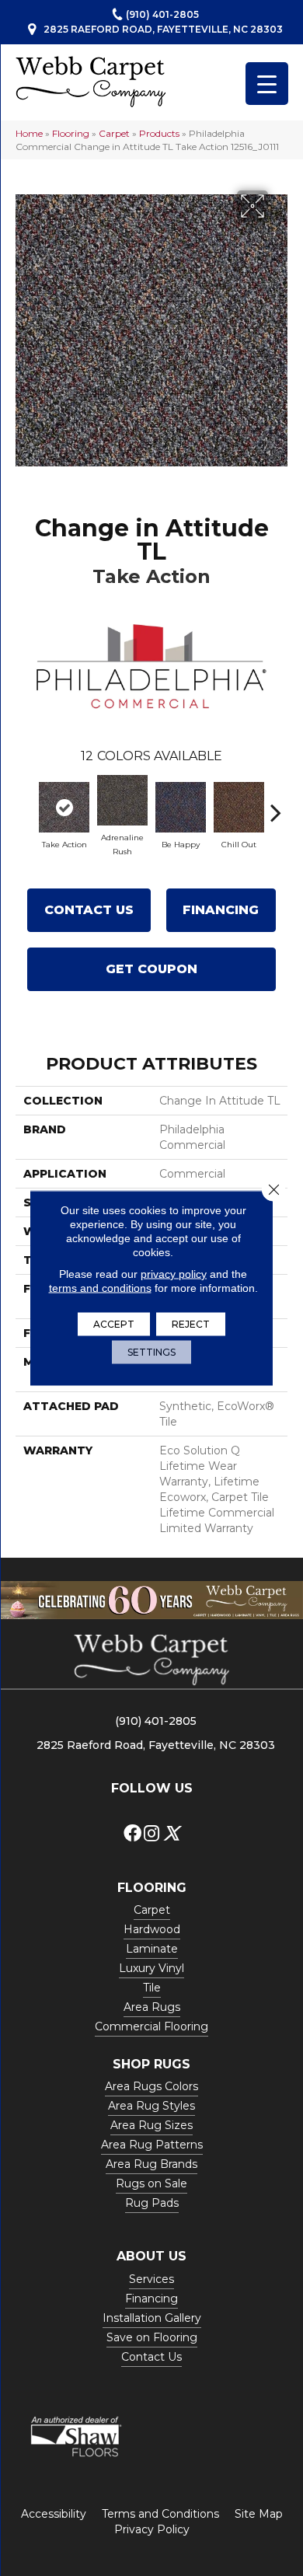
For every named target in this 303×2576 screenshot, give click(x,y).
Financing (221, 910)
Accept (114, 1324)
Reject (191, 1324)
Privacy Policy (152, 2529)
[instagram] (151, 1834)
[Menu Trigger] (267, 84)
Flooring (71, 133)
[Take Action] (64, 807)
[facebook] (132, 1834)
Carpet (114, 133)
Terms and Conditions (160, 2514)
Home (29, 133)
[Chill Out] (239, 807)
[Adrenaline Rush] (122, 800)
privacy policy (174, 1274)
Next (276, 805)
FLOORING (152, 1888)
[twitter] (171, 1834)
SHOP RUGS (151, 2064)
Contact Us (89, 910)
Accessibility (54, 2514)
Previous (27, 805)
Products (159, 133)
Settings (151, 1352)
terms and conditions (100, 1288)
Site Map (259, 2514)
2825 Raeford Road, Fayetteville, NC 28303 (163, 29)
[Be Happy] (181, 807)
